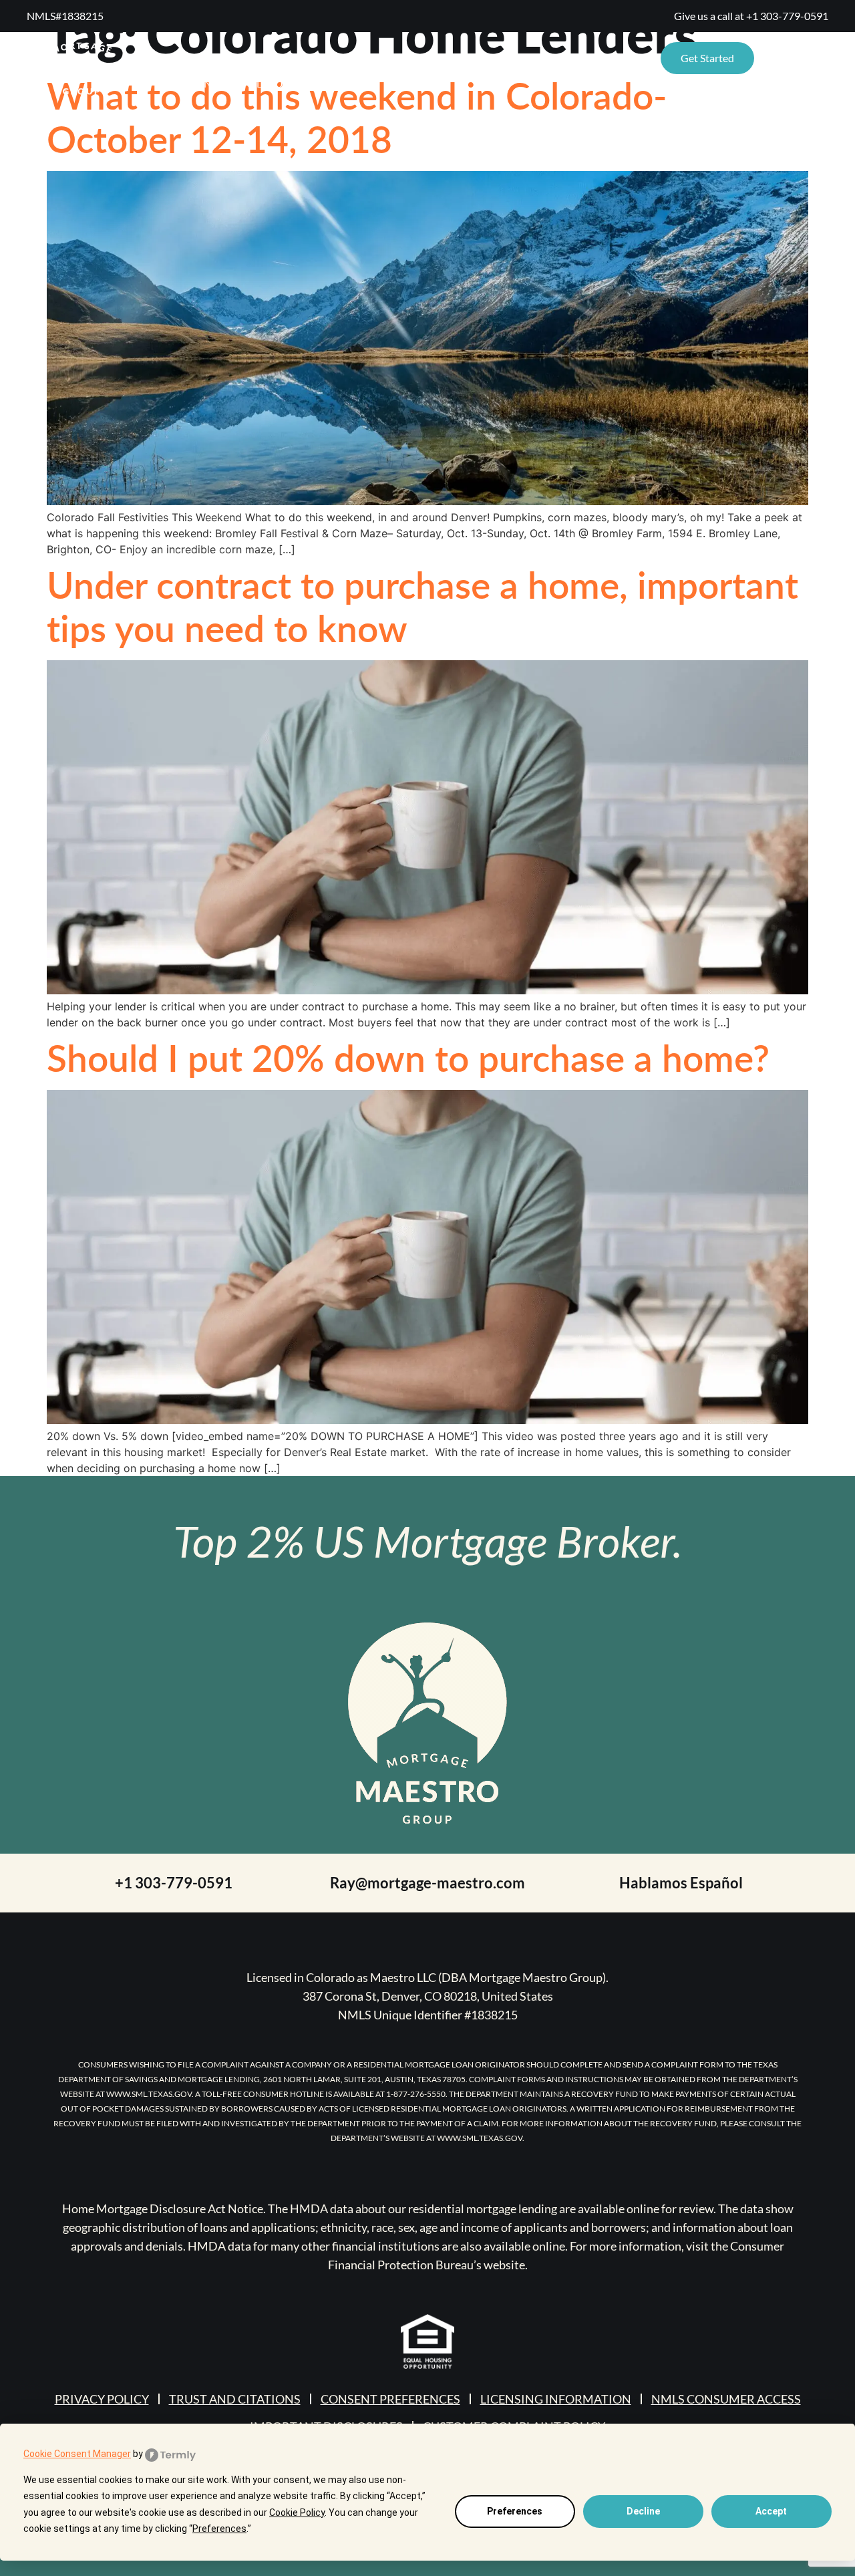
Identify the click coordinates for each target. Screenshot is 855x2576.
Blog (425, 58)
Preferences (515, 2511)
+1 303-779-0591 (787, 16)
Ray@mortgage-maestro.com (427, 1883)
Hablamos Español (681, 1883)
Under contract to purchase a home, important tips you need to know (422, 606)
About (366, 58)
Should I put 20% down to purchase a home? (408, 1057)
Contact (491, 58)
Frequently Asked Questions (244, 83)
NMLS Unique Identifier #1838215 (428, 2015)
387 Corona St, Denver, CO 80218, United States (428, 1996)
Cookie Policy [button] (297, 2513)
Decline (643, 2511)
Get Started (707, 58)
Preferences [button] (219, 2529)
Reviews (299, 58)
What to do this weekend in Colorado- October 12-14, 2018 (357, 117)
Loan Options (582, 58)
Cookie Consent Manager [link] (77, 2454)
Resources (192, 58)
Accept (771, 2511)
